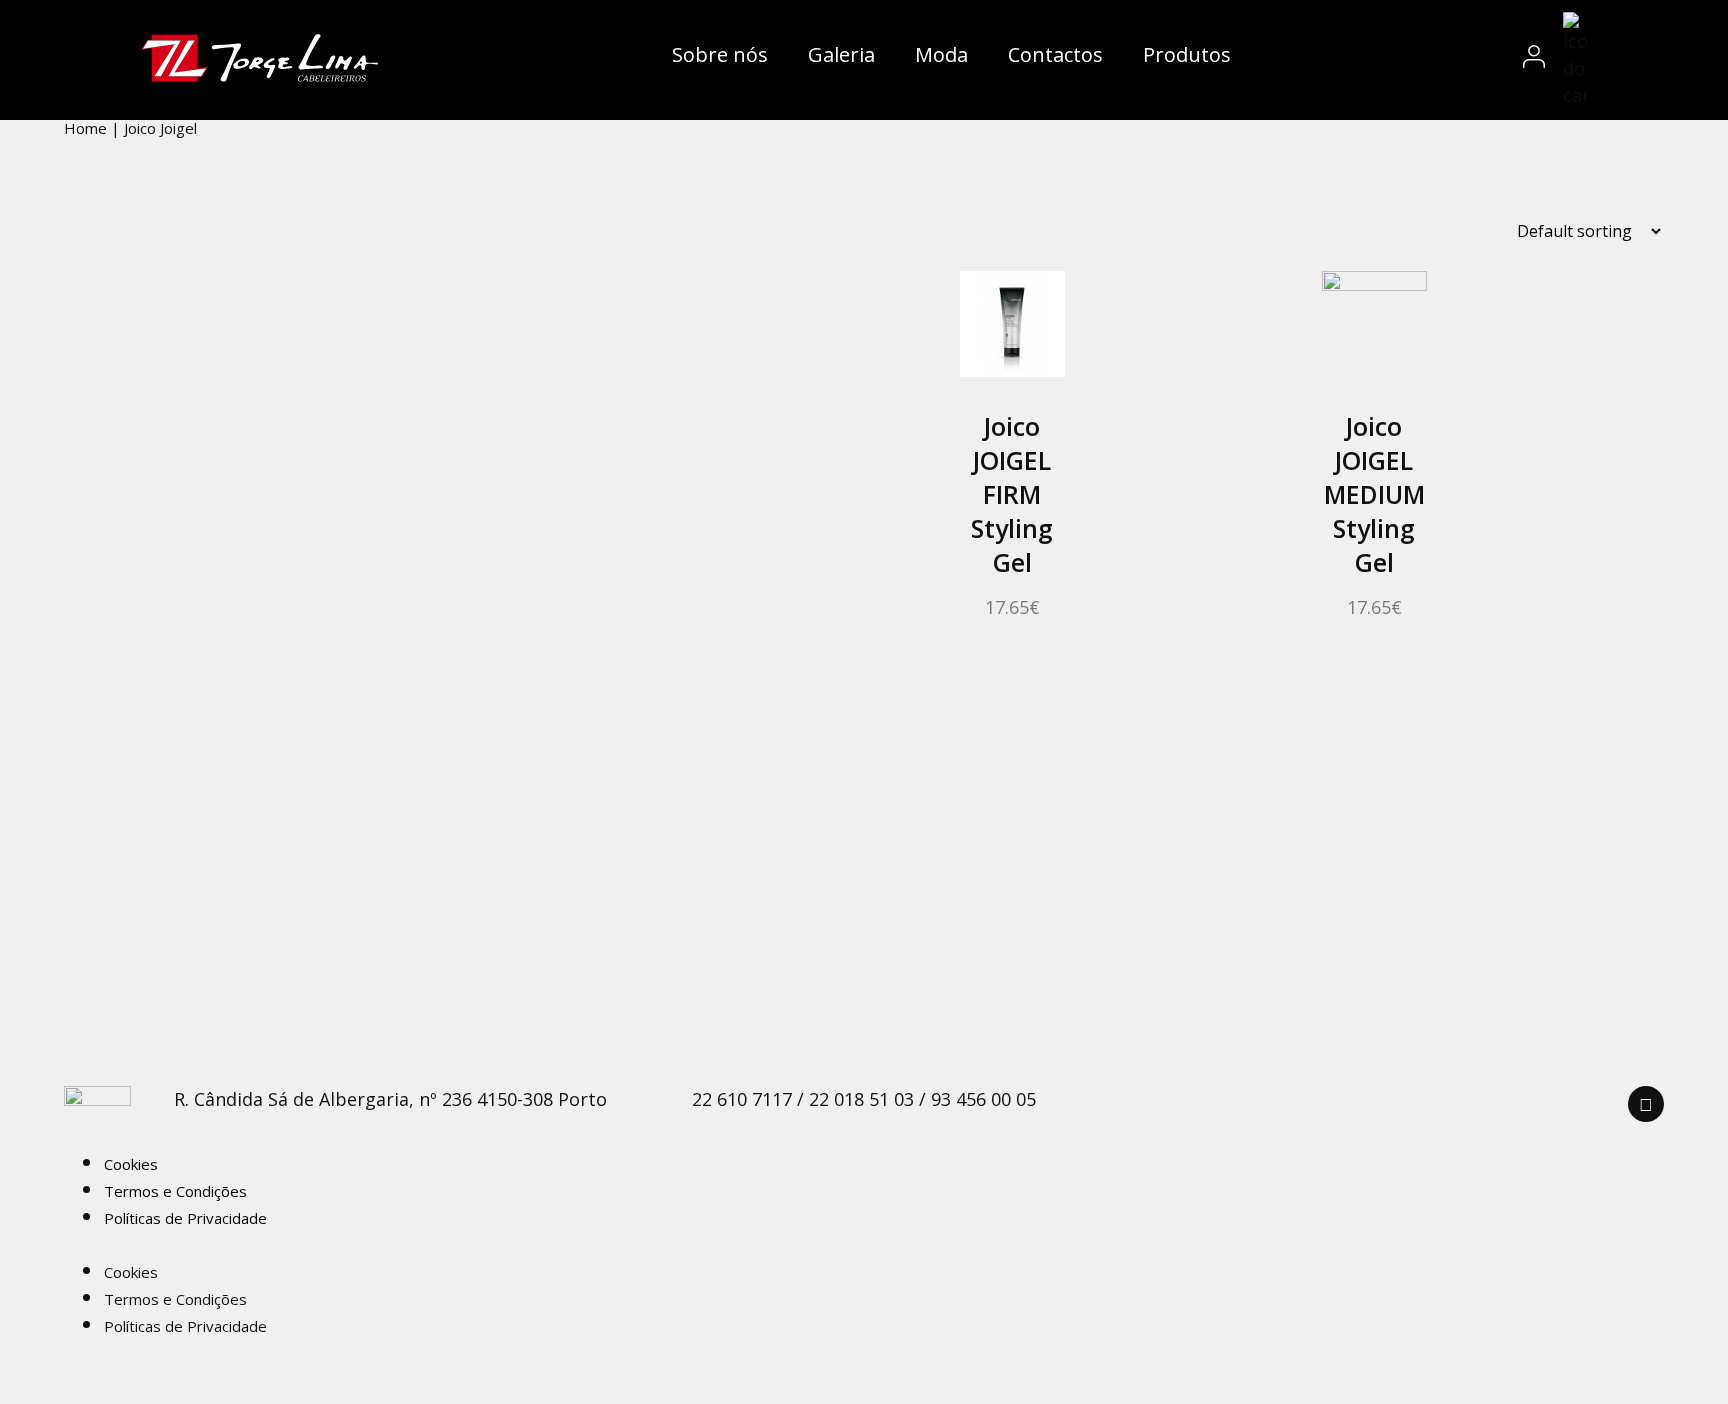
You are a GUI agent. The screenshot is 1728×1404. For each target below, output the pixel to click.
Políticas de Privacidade (185, 1218)
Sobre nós (720, 54)
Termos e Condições (175, 1191)
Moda (941, 54)
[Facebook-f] (1646, 1104)
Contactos (1055, 54)
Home (85, 128)
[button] (704, 1243)
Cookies (131, 1164)
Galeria (841, 54)
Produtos (1187, 54)
